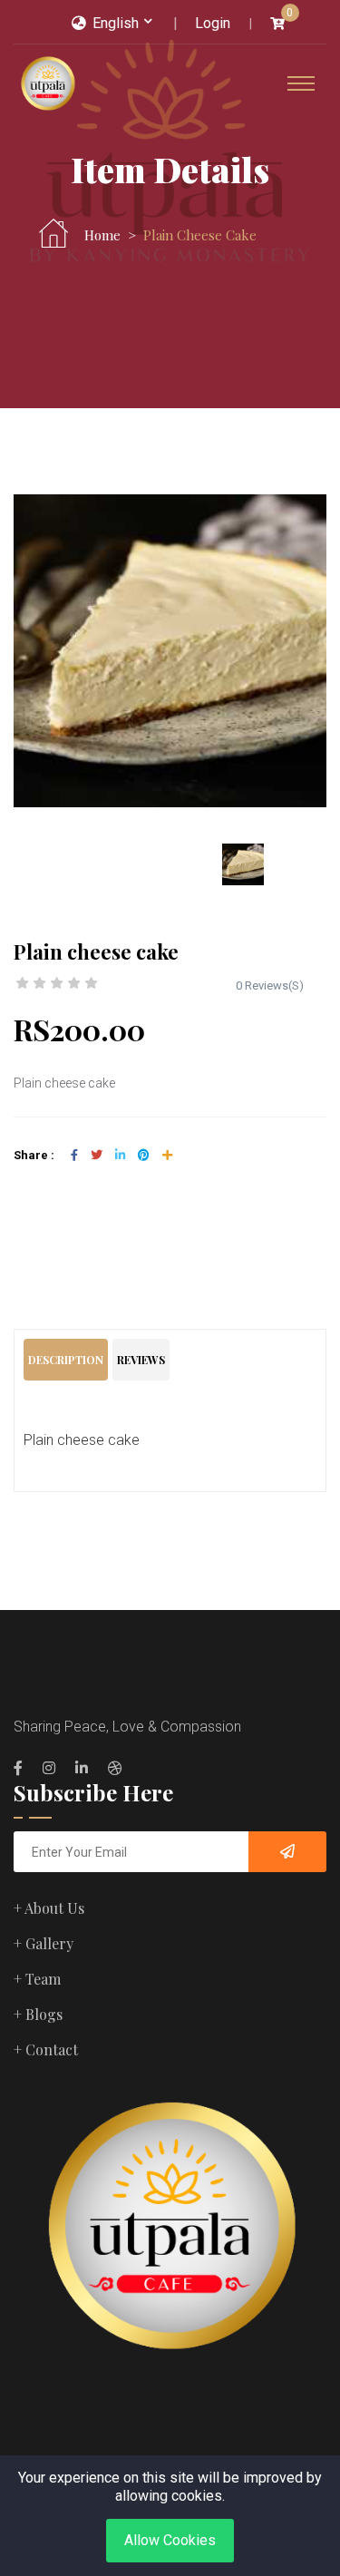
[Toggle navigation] (301, 83)
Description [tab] (66, 1360)
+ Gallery (44, 1943)
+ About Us (49, 1908)
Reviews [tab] (141, 1360)
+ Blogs (38, 2014)
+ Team (37, 1979)
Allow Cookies (170, 2540)
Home (102, 235)
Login (213, 23)
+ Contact (46, 2049)
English (114, 23)
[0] (277, 24)
